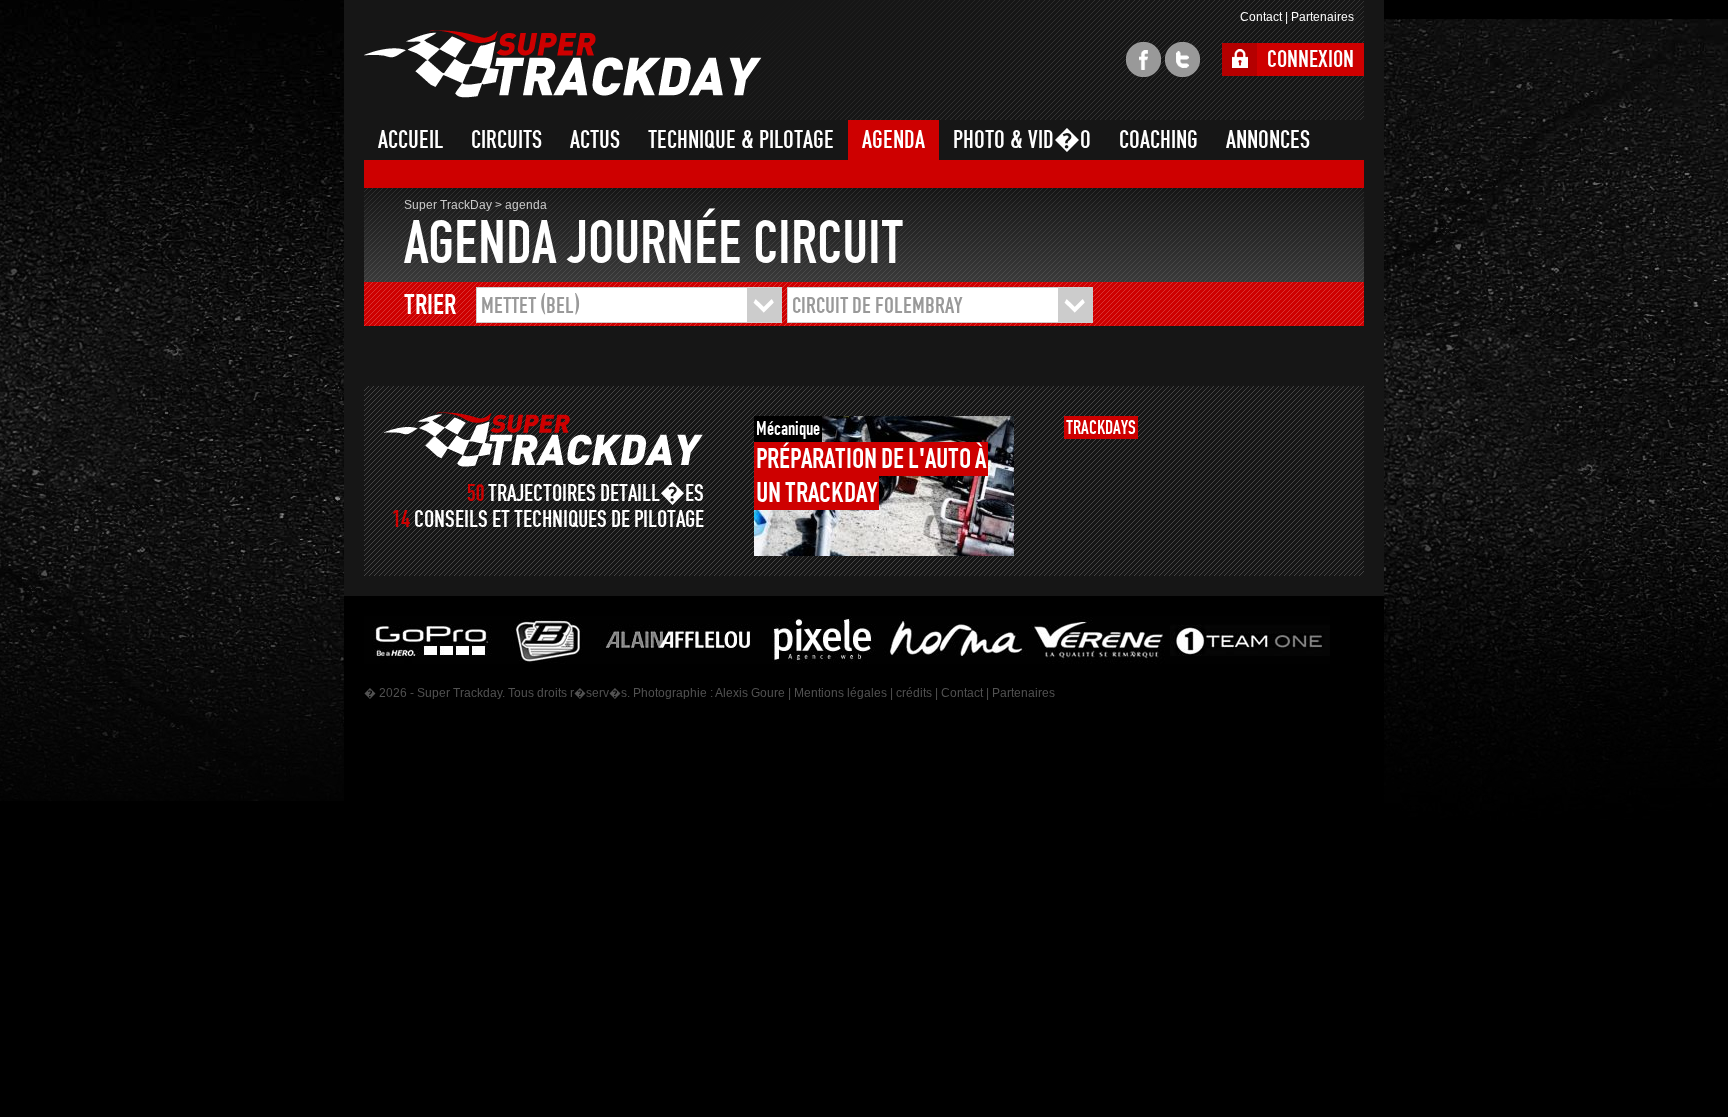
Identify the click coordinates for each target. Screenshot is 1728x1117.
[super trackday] (543, 439)
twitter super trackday (1182, 59)
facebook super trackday (1143, 59)
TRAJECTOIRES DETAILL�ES (596, 493)
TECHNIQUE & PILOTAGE (741, 140)
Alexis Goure (750, 693)
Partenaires (1322, 17)
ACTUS (595, 140)
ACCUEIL (410, 140)
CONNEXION (1310, 59)
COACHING (1158, 140)
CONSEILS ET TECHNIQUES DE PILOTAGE (559, 519)
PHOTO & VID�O (1022, 140)
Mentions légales (840, 693)
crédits (914, 693)
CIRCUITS (506, 140)
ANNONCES (1268, 140)
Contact (1261, 17)
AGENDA (893, 140)
